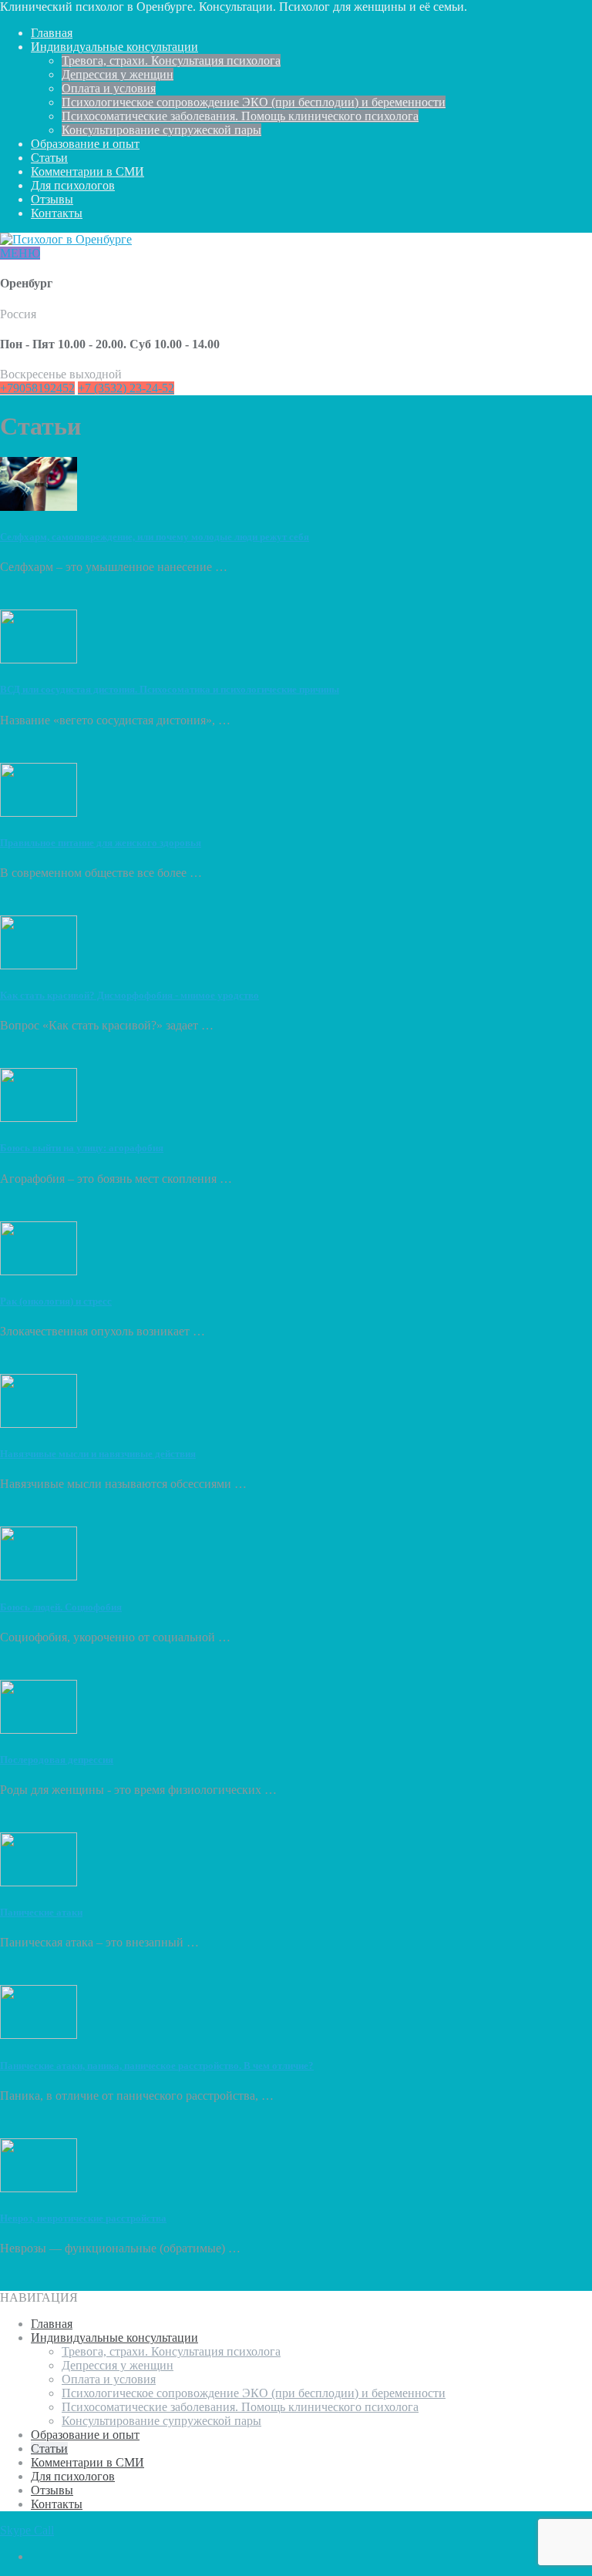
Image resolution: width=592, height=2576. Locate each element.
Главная (52, 33)
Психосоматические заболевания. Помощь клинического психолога (240, 116)
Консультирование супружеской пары (161, 130)
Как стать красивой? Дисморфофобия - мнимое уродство (129, 995)
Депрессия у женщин (118, 74)
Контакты (57, 213)
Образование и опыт (85, 144)
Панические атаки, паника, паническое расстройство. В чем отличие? (157, 2066)
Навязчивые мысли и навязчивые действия (98, 1454)
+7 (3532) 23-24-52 (126, 388)
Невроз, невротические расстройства (83, 2218)
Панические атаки (41, 1912)
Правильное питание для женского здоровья (101, 843)
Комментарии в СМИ (87, 171)
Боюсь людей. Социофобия (61, 1607)
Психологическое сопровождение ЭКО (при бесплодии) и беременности (254, 102)
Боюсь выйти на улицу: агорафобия (82, 1148)
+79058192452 (37, 388)
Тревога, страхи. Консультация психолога (171, 60)
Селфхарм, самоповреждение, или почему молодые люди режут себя (155, 537)
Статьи (49, 158)
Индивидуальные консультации (114, 47)
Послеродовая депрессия (57, 1760)
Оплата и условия (109, 88)
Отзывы (52, 199)
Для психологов (73, 185)
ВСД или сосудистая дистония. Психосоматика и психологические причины (170, 689)
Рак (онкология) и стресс (56, 1301)
